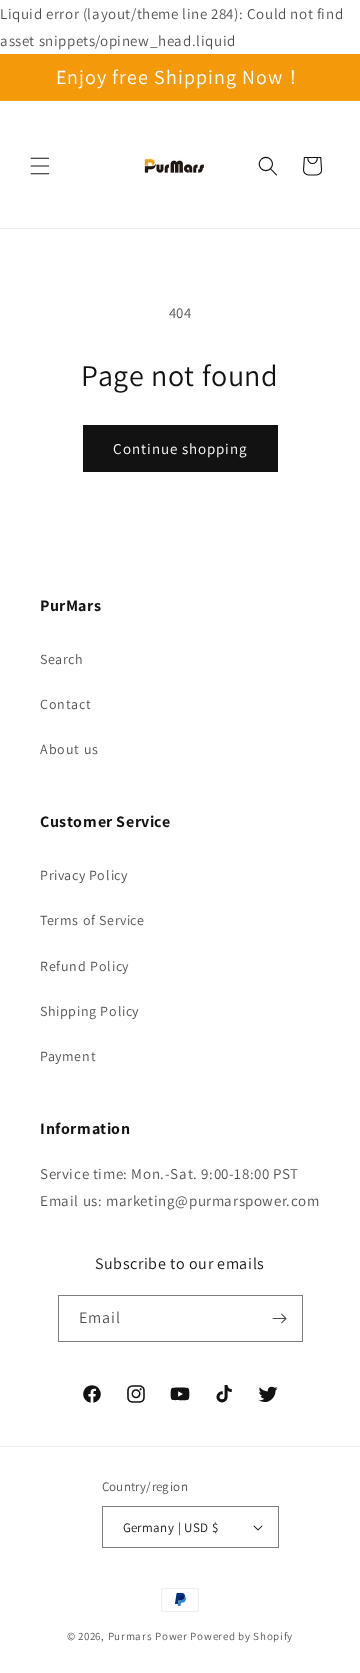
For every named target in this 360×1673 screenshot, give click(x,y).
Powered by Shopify (241, 1636)
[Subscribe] (280, 1318)
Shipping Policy (89, 1011)
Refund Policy (84, 966)
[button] (40, 166)
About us (69, 749)
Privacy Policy (83, 875)
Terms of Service (92, 920)
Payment (68, 1056)
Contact (65, 704)
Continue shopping (180, 448)
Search (62, 659)
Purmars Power (148, 1636)
